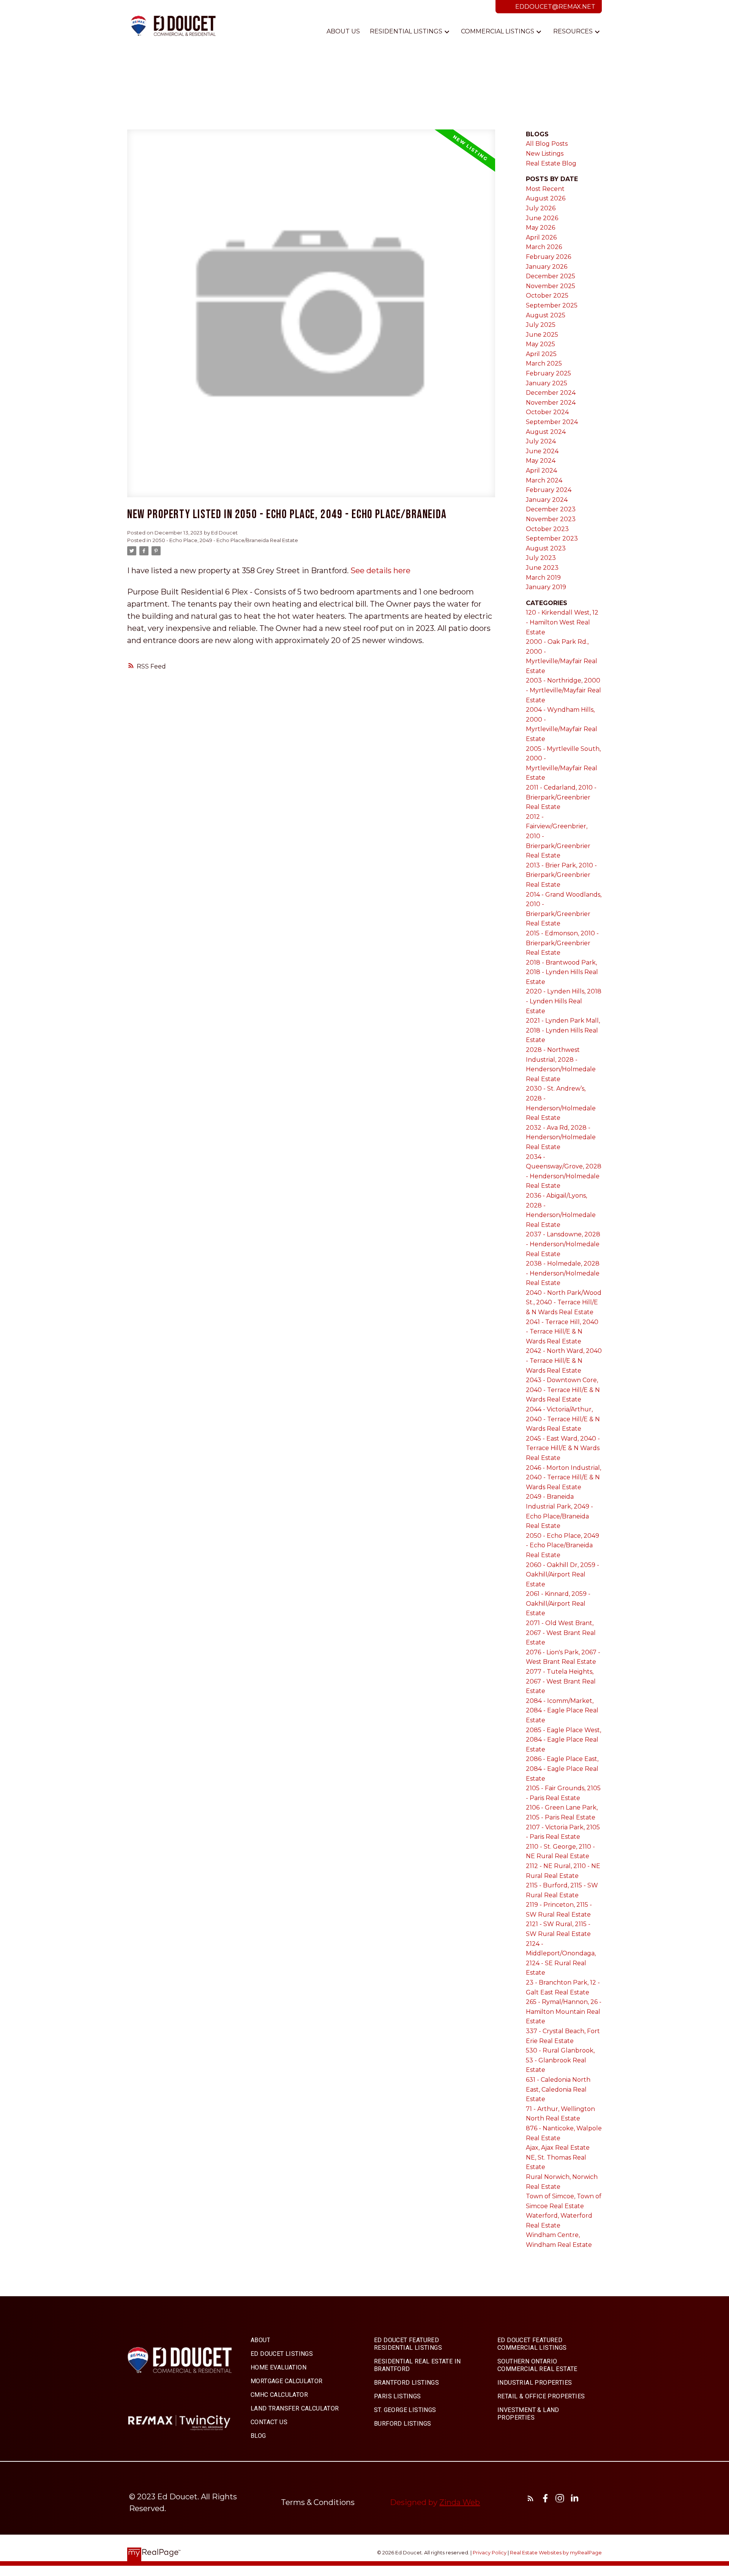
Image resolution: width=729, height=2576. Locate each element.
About (260, 2340)
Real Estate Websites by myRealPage (556, 2553)
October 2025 (547, 296)
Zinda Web (460, 2502)
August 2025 (546, 315)
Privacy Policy (490, 2553)
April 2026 (541, 237)
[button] (260, 2340)
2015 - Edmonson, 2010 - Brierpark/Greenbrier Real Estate (562, 943)
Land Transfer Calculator (295, 2408)
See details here (380, 571)
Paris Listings (398, 2396)
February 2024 (549, 490)
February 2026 (548, 257)
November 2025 (551, 286)
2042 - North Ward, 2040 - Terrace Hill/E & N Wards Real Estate (564, 1361)
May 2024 (541, 461)
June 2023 (542, 568)
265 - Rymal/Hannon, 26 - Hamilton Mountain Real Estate (564, 2012)
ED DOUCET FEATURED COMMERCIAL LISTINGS (532, 2344)
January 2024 (547, 500)
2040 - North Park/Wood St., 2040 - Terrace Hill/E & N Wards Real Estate (564, 1302)
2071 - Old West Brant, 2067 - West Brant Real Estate (561, 1633)
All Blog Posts (547, 144)
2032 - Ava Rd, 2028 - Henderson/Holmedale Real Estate (561, 1137)
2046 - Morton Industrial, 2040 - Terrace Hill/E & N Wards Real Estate (563, 1477)
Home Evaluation (279, 2367)
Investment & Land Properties (528, 2414)
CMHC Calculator (279, 2395)
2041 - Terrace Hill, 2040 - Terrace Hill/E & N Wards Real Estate (562, 1332)
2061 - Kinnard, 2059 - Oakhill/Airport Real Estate (558, 1603)
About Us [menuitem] (343, 31)
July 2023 (541, 558)
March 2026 (544, 247)
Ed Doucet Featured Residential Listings (408, 2344)
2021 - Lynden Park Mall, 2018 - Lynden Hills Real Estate (563, 1030)
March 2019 (543, 578)
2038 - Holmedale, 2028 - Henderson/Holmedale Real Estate (563, 1273)
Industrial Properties (535, 2383)
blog (258, 2436)
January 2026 (547, 267)
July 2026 (541, 208)
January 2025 (547, 383)
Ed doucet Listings (282, 2354)
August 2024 (546, 432)
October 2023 (547, 529)
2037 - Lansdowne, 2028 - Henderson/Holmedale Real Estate (563, 1244)
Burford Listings (402, 2424)
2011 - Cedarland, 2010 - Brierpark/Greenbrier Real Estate (561, 797)
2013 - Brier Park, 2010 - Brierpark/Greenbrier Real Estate (561, 875)
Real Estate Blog (551, 163)
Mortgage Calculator (287, 2381)
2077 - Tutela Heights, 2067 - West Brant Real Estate (561, 1681)
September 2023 (552, 538)
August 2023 (546, 548)
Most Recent (545, 189)
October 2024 (547, 412)
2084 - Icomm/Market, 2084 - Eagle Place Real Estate (562, 1711)
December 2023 (551, 509)
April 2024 (541, 471)
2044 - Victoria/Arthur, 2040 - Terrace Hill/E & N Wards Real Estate (563, 1419)
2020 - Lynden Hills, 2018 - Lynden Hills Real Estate (564, 1001)
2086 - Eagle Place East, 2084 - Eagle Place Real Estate (562, 1769)
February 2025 (548, 373)
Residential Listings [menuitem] (406, 31)
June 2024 (542, 451)
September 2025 (552, 305)
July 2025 (541, 325)
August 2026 (546, 198)
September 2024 (552, 422)
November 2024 (551, 403)
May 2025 (540, 344)
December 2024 (551, 393)
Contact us (269, 2422)
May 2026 (540, 228)
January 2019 (546, 587)
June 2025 (542, 335)
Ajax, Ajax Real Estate (558, 2148)
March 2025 (544, 363)
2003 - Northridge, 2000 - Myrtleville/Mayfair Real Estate (563, 690)
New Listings (545, 154)
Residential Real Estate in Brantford (417, 2365)
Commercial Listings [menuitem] (498, 31)
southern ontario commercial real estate (537, 2365)
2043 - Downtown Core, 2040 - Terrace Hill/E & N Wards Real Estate (563, 1390)
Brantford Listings (406, 2383)
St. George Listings (405, 2410)
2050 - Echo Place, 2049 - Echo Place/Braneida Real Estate (225, 540)
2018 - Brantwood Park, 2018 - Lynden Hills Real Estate (562, 972)
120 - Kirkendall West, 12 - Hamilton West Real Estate (562, 622)
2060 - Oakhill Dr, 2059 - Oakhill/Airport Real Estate (563, 1575)
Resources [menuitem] (573, 31)
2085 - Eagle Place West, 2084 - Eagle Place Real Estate (563, 1740)
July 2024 (541, 441)
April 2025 (541, 354)
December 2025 (551, 276)
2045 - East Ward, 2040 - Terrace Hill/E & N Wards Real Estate (563, 1448)
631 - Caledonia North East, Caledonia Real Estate (558, 2089)
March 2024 (544, 480)
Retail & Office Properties (541, 2396)
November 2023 (551, 519)
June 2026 (542, 218)
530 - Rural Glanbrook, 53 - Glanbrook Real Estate (560, 2060)
